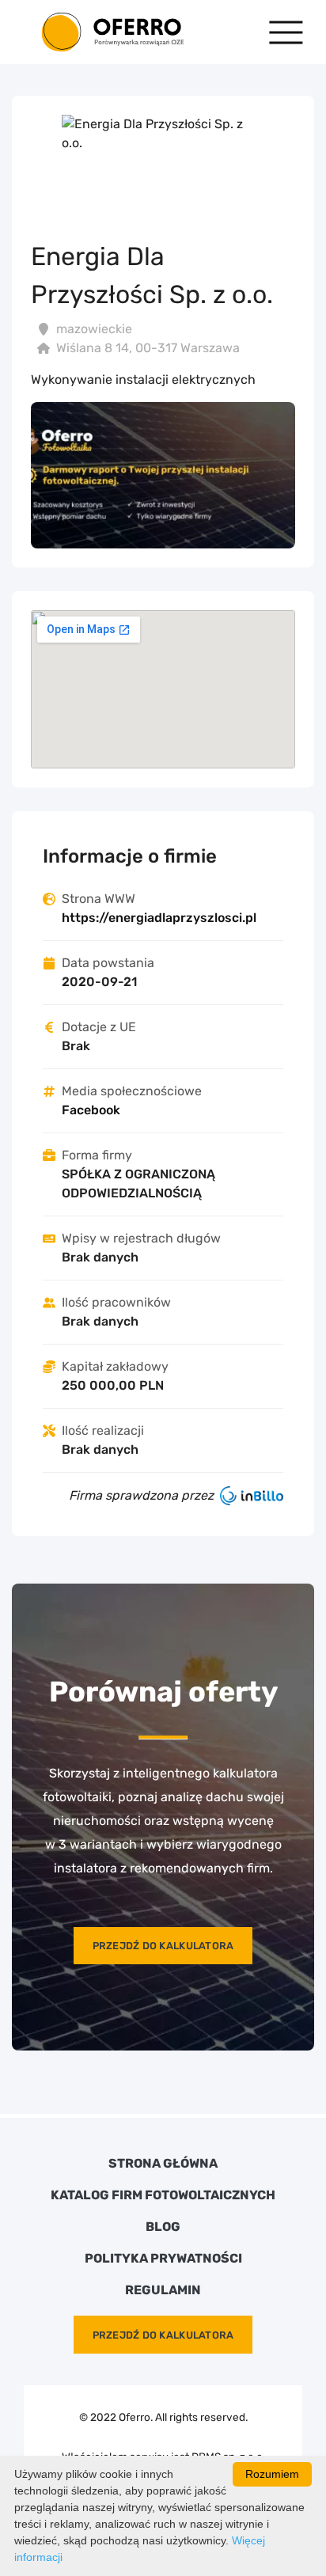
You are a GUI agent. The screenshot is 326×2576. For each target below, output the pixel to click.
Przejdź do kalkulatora (163, 1946)
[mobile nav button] (286, 32)
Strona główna (163, 2164)
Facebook (91, 1110)
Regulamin (163, 2290)
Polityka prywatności (163, 2259)
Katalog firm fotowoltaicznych (163, 2195)
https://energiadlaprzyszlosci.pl (159, 918)
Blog (163, 2227)
